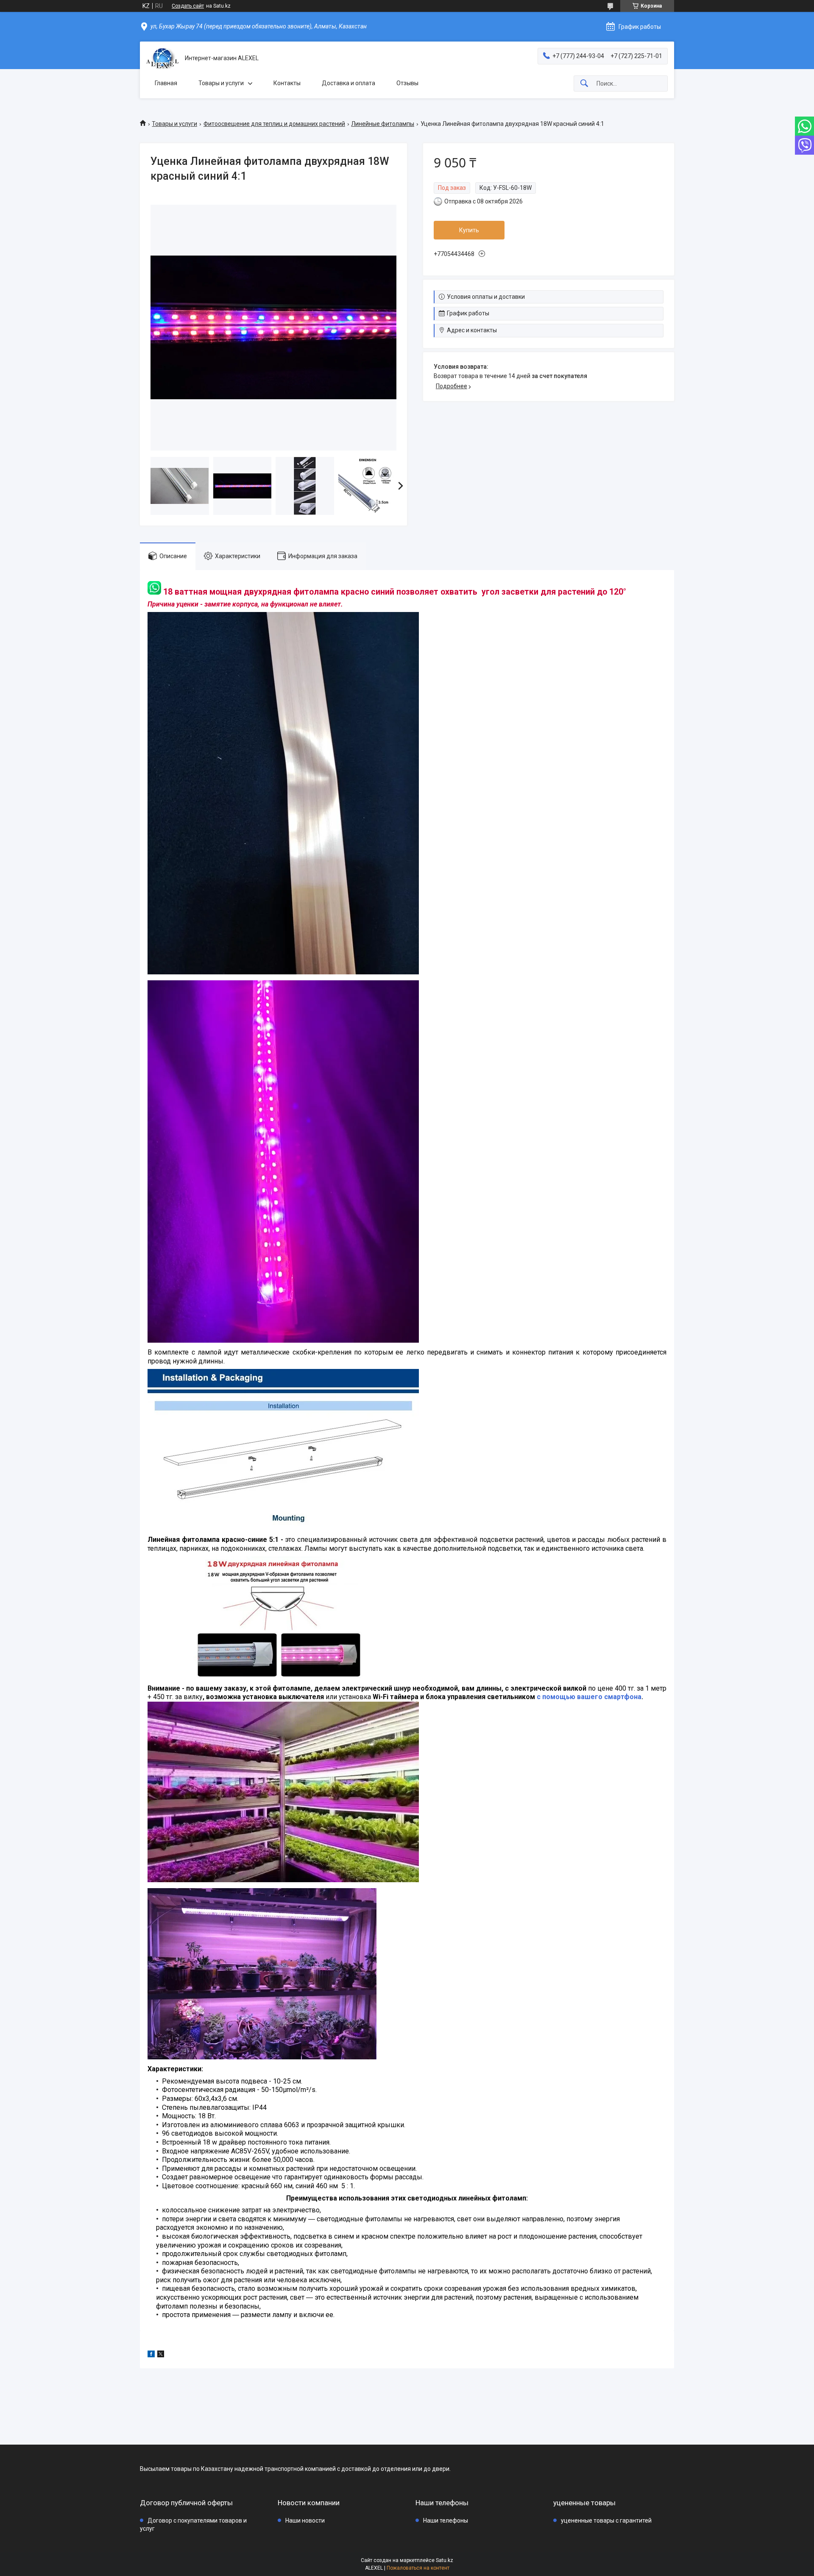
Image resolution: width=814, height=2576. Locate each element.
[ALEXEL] (162, 58)
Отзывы (407, 83)
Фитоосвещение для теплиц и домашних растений (274, 124)
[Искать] (584, 84)
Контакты (287, 83)
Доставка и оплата (348, 83)
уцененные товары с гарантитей (606, 2520)
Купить (469, 230)
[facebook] (151, 2355)
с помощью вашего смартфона (589, 1697)
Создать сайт (188, 6)
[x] (161, 2355)
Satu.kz (445, 2560)
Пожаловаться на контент (418, 2568)
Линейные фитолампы (383, 124)
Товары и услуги (221, 83)
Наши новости (305, 2520)
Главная (166, 83)
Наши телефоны (446, 2520)
